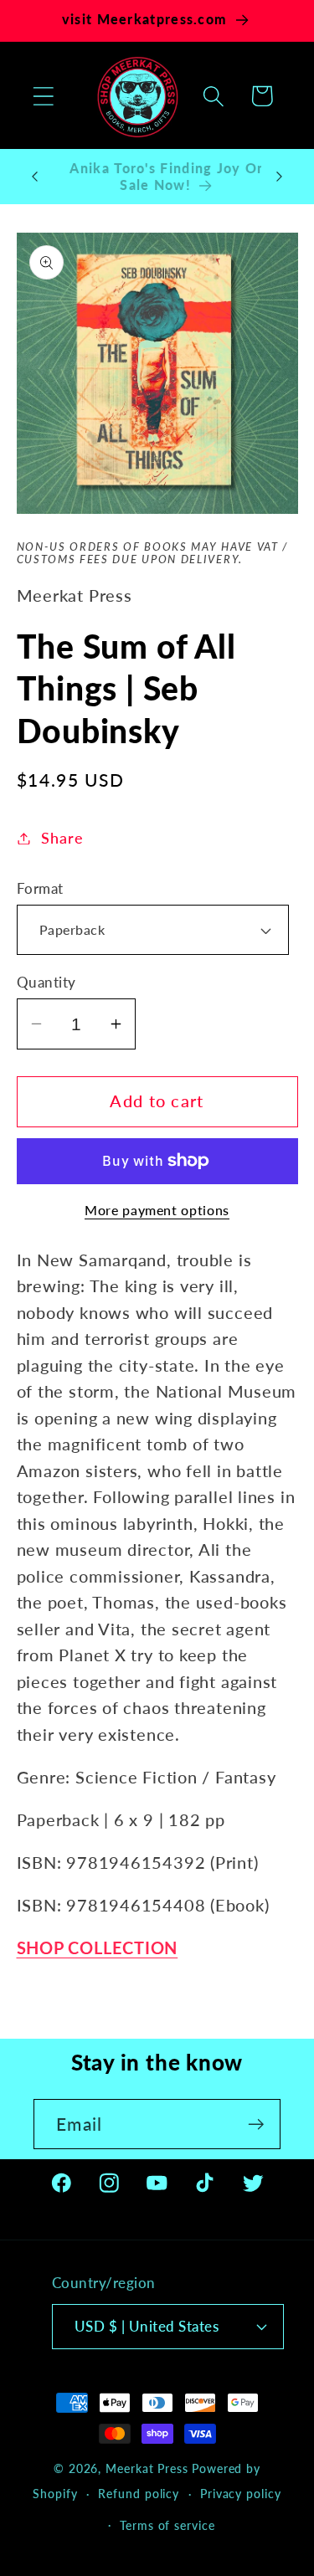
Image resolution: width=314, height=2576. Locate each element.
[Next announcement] (280, 177)
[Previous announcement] (35, 177)
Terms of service (167, 2525)
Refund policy (139, 2494)
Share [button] (62, 838)
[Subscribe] (256, 2124)
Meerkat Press (147, 2468)
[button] (43, 96)
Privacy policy (241, 2494)
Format (40, 888)
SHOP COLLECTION (98, 1948)
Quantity (46, 982)
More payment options (157, 1210)
